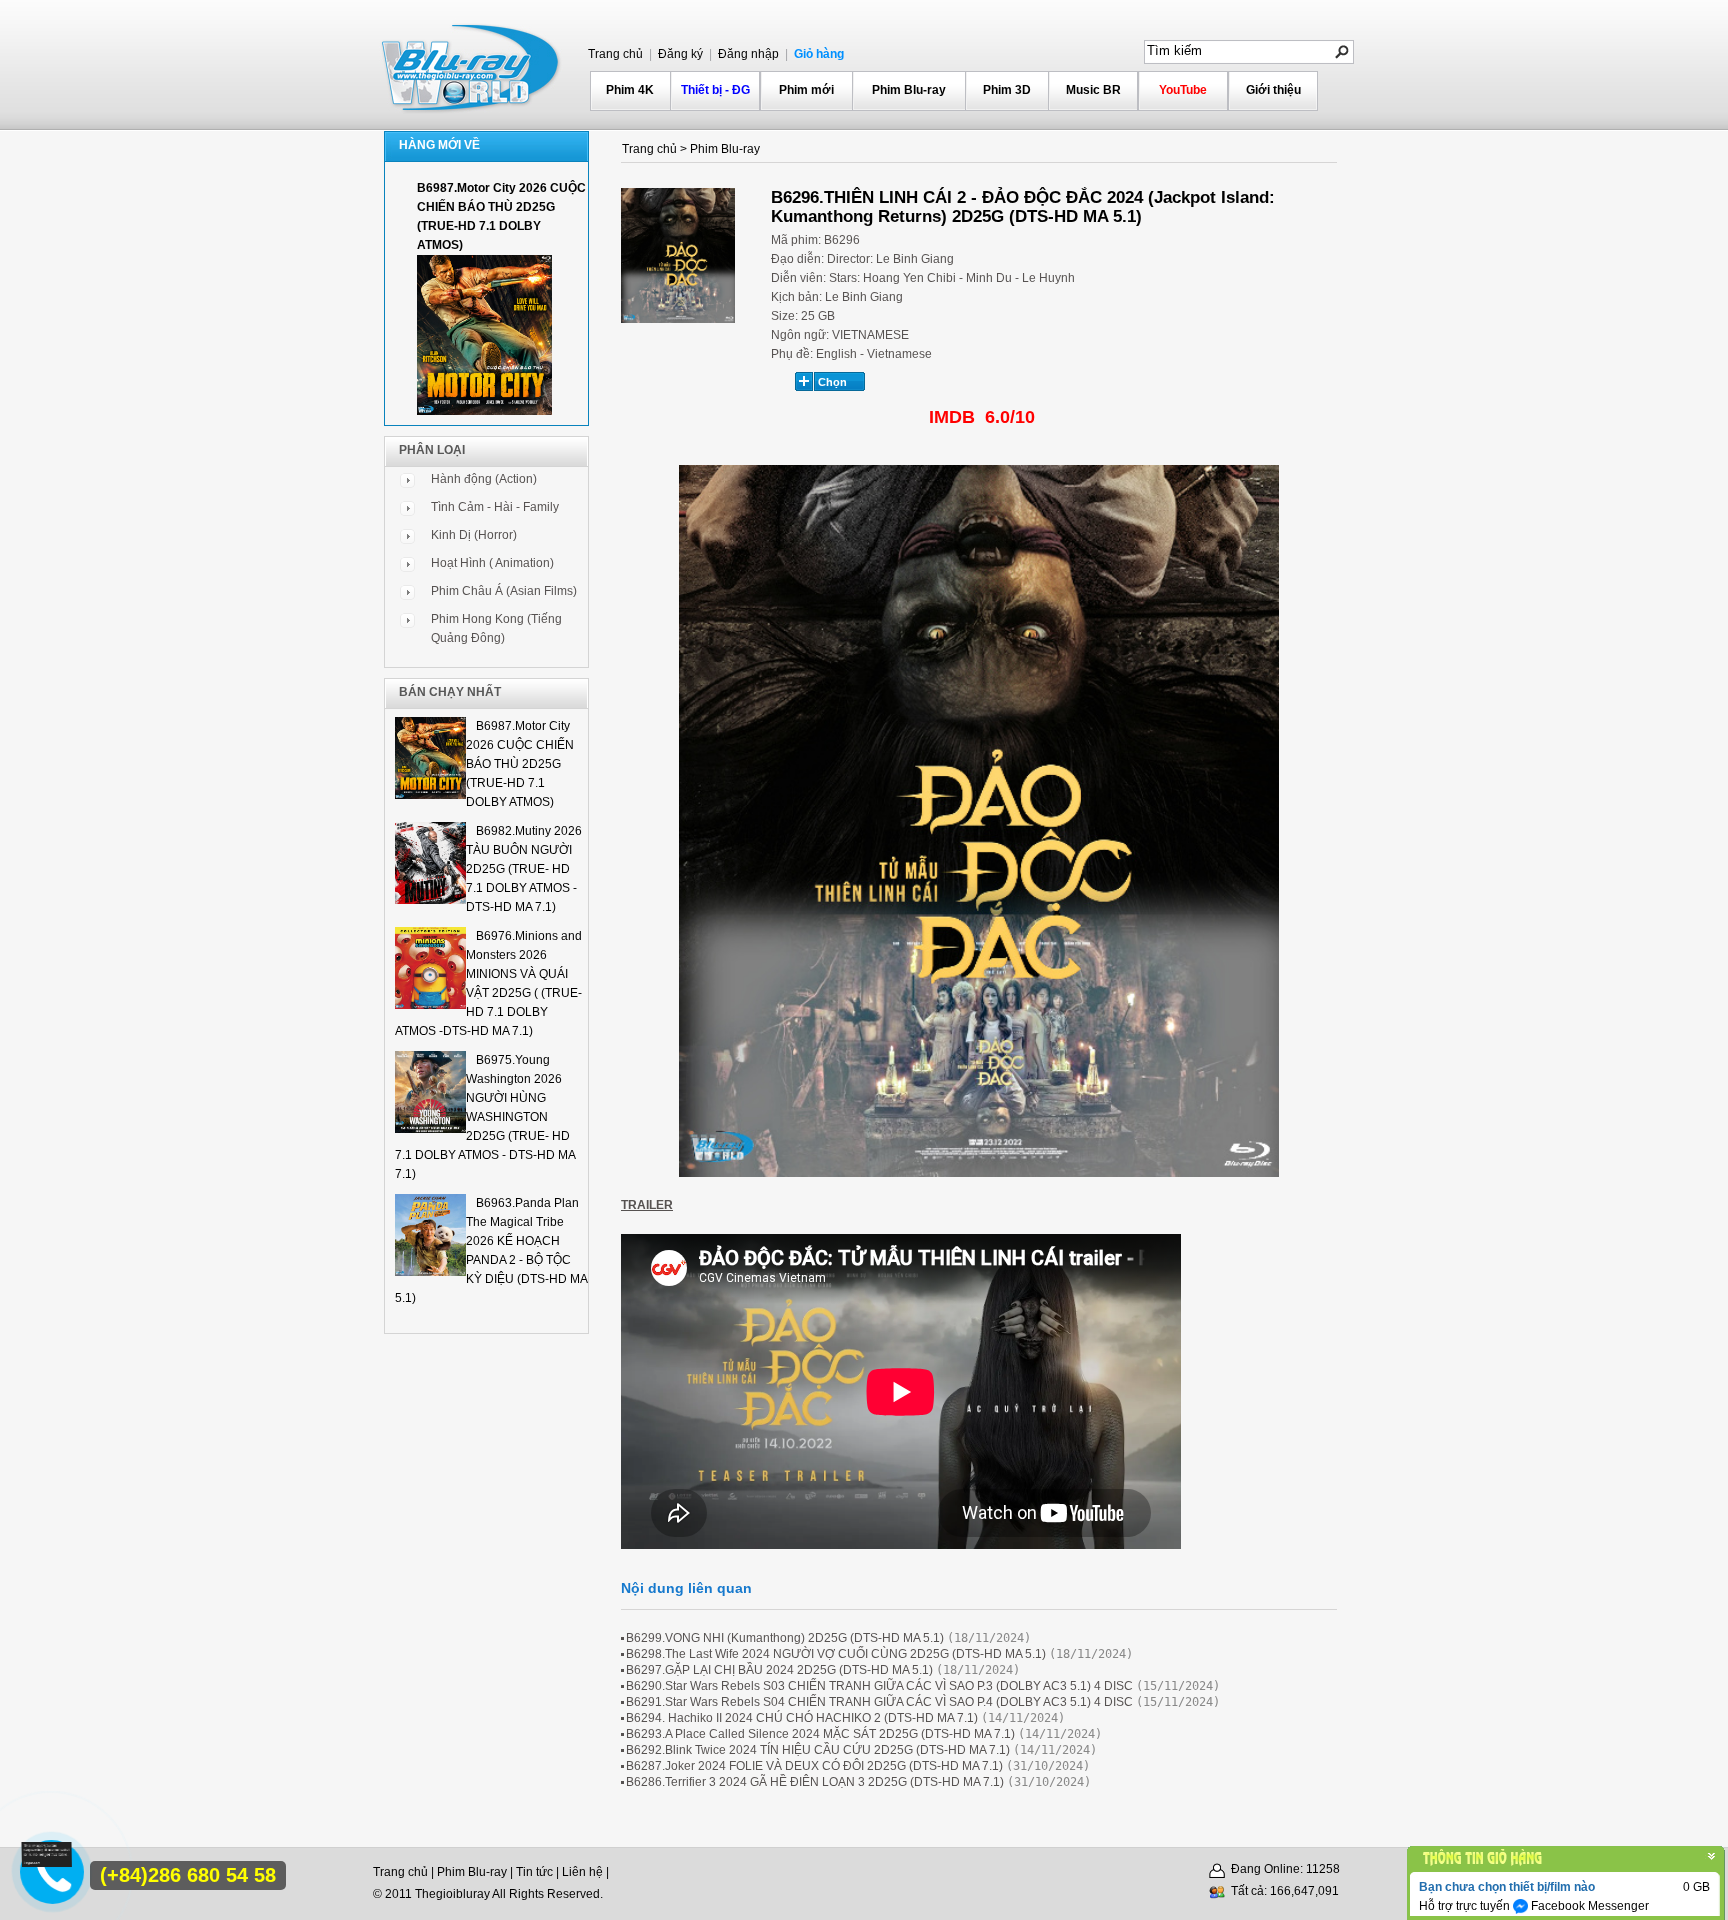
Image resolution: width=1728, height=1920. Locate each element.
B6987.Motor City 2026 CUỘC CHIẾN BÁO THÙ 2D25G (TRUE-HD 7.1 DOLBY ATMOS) (520, 764)
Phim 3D (1007, 90)
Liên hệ (582, 1872)
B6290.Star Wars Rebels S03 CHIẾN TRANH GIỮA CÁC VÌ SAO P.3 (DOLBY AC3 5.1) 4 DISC (879, 1686)
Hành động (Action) (484, 479)
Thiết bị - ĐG (715, 90)
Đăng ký (679, 54)
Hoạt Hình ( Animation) (492, 563)
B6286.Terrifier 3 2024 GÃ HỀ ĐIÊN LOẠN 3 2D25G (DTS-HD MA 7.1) (815, 1782)
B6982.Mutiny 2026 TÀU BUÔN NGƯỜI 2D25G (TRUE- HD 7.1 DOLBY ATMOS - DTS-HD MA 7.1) (524, 869)
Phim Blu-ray (909, 90)
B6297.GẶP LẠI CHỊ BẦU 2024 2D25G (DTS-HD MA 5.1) (779, 1670)
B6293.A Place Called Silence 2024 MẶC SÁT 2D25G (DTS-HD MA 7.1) (820, 1734)
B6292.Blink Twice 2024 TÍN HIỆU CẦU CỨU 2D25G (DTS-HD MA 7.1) (818, 1750)
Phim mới (806, 90)
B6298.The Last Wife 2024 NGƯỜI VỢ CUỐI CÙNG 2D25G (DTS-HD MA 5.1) (836, 1654)
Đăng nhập (747, 54)
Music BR (1093, 90)
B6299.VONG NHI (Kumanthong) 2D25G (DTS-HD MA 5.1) (785, 1638)
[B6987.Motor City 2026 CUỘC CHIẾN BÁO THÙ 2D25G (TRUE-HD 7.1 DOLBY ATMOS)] (484, 411)
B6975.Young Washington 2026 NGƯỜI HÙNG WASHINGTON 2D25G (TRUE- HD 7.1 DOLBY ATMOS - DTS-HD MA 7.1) (485, 1117)
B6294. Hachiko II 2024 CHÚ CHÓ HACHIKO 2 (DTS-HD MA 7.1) (802, 1718)
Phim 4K (630, 90)
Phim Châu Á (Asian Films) (504, 591)
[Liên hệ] (47, 1863)
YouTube (1183, 90)
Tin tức (534, 1872)
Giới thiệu (1273, 90)
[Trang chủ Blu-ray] (472, 66)
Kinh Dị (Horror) (474, 535)
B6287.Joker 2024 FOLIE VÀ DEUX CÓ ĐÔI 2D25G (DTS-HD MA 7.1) (814, 1766)
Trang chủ (615, 54)
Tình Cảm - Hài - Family (495, 507)
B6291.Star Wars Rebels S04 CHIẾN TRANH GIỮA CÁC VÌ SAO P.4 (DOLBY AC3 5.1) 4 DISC (879, 1702)
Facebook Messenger (1588, 1906)
